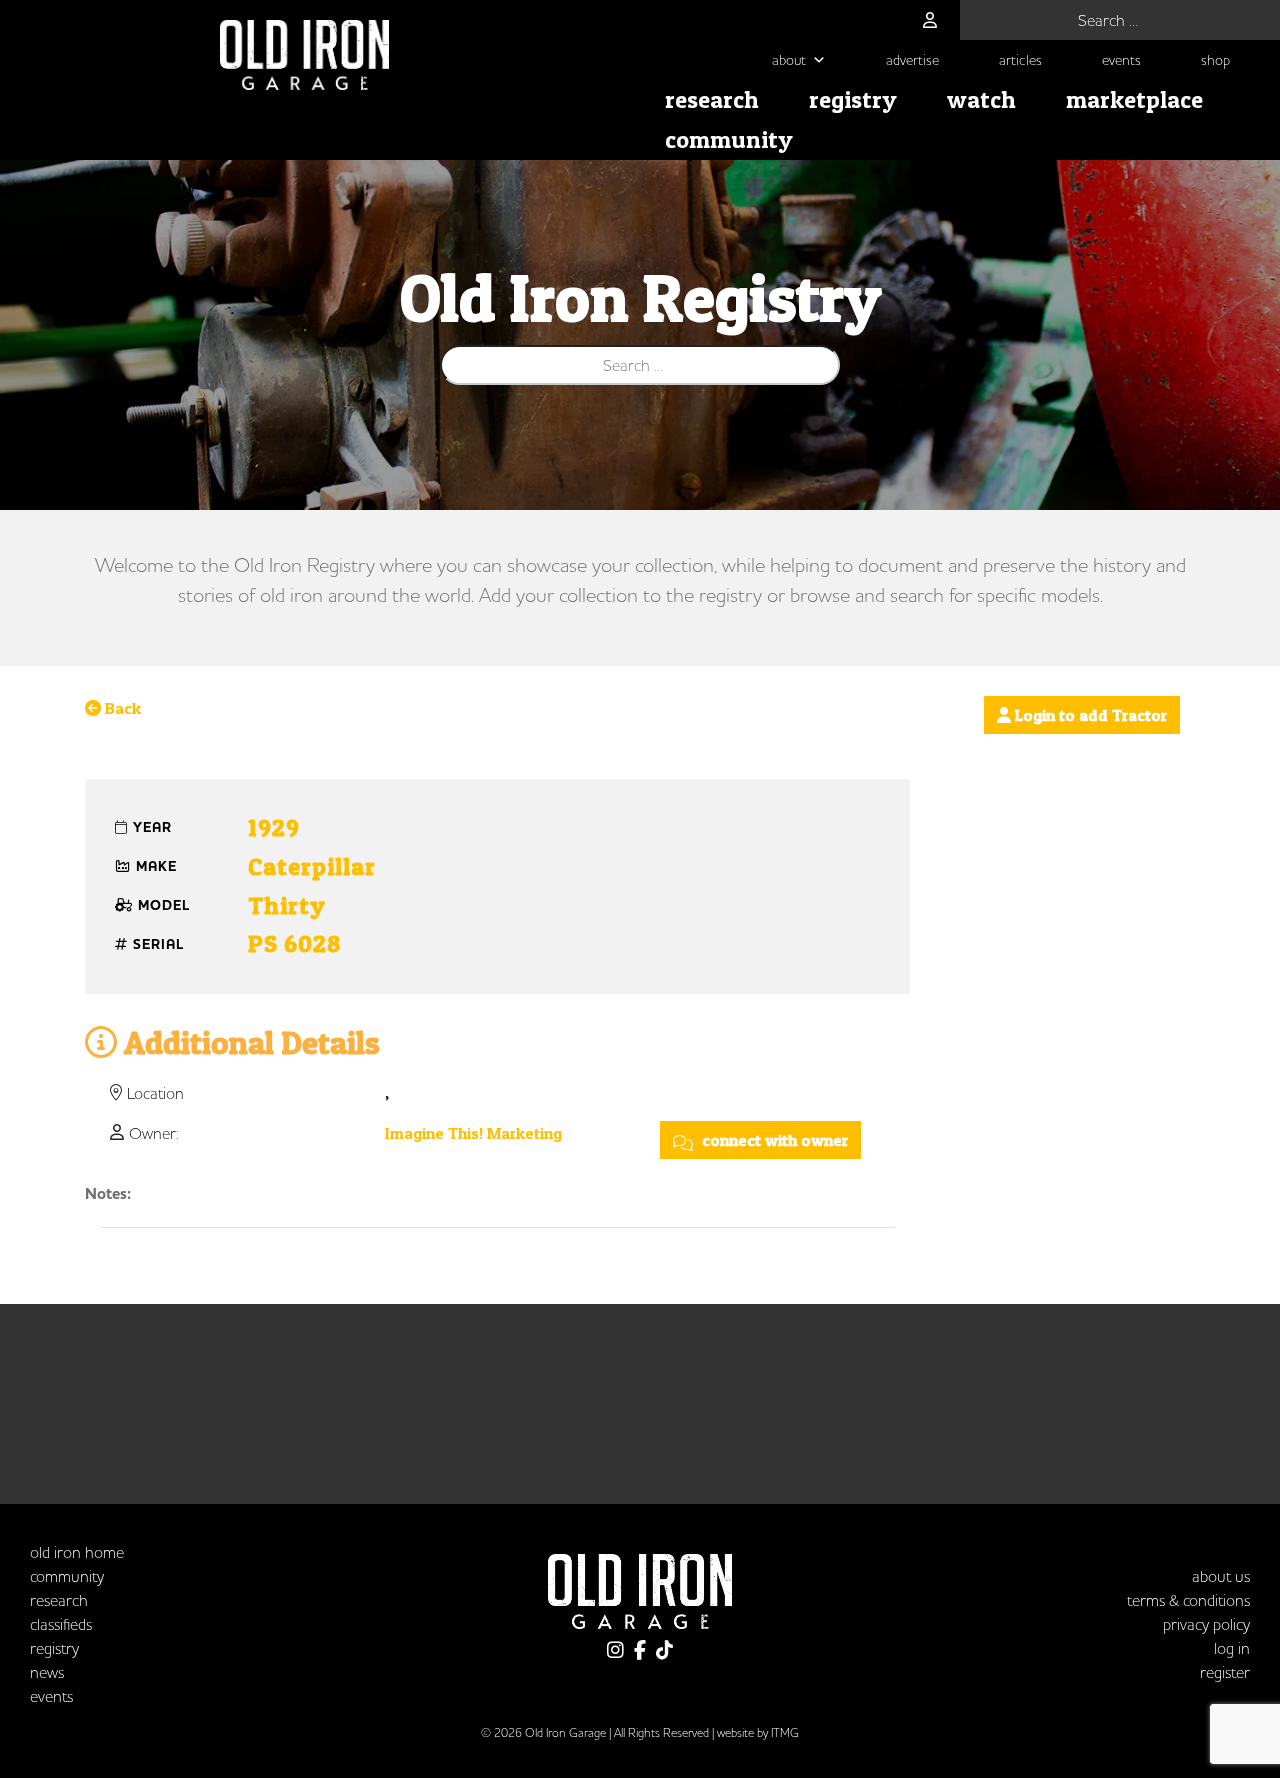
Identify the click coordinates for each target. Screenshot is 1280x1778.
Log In (1232, 1648)
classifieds (61, 1624)
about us (1221, 1576)
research (712, 99)
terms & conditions (1188, 1600)
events (1121, 60)
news (47, 1672)
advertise (912, 60)
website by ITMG (758, 1732)
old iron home (77, 1552)
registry (853, 99)
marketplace (1134, 99)
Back (121, 708)
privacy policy (1206, 1624)
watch (981, 99)
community (729, 139)
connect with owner (773, 1140)
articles (1020, 60)
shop (1215, 60)
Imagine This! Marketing (473, 1133)
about (789, 60)
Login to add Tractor (1089, 715)
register (1225, 1672)
